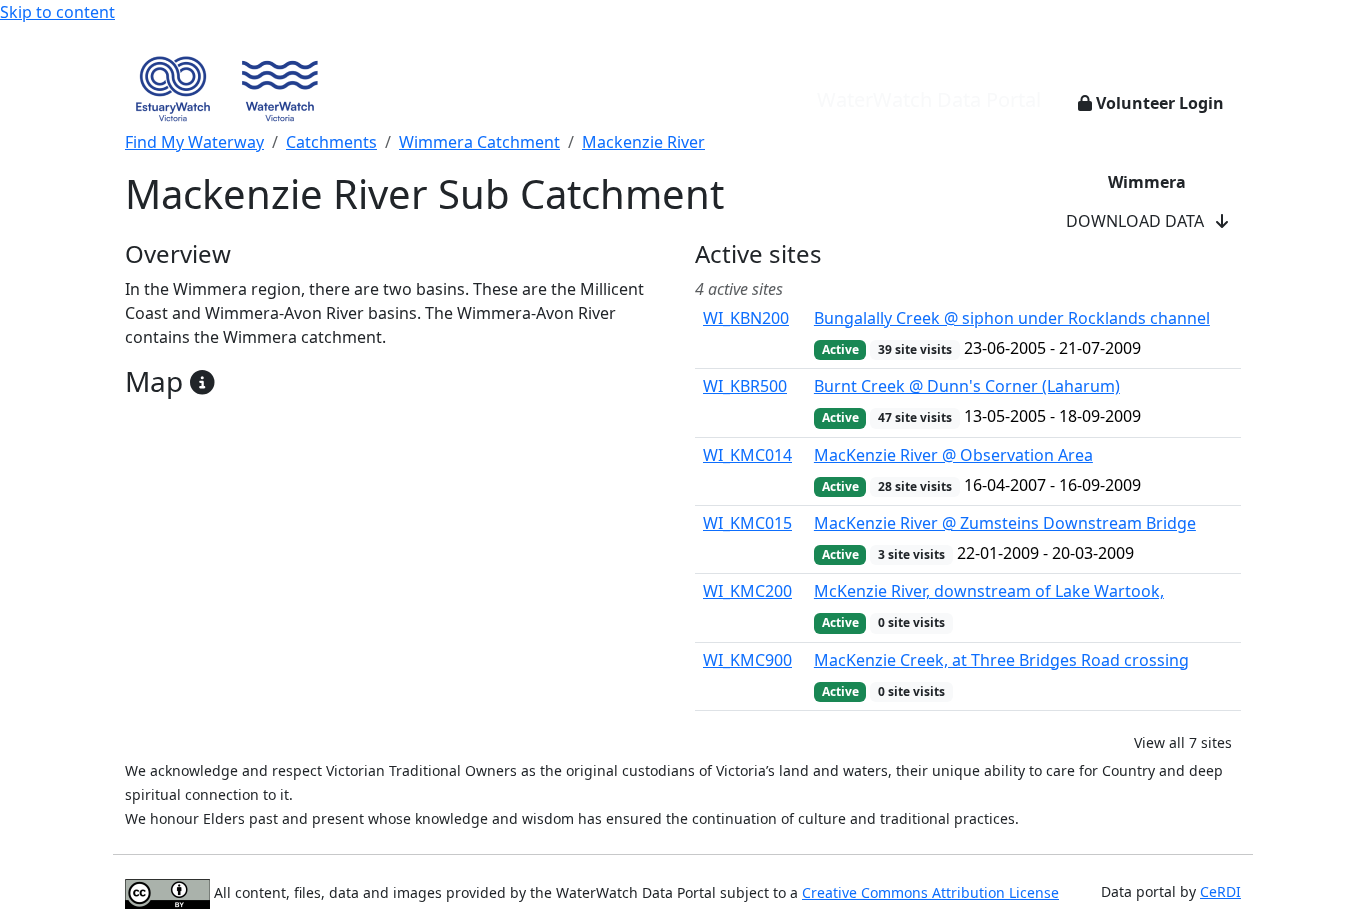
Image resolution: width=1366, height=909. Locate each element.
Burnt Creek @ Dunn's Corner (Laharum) (967, 386)
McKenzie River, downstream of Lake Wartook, (989, 591)
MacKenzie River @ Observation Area (953, 455)
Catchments (331, 142)
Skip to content (57, 12)
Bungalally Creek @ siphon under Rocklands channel (1012, 318)
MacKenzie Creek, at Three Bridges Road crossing (1001, 660)
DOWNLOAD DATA (1141, 221)
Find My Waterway (194, 142)
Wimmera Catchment (479, 142)
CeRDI (1220, 891)
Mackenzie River (643, 142)
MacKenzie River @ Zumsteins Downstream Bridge (1005, 523)
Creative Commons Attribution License (930, 892)
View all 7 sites (1183, 742)
